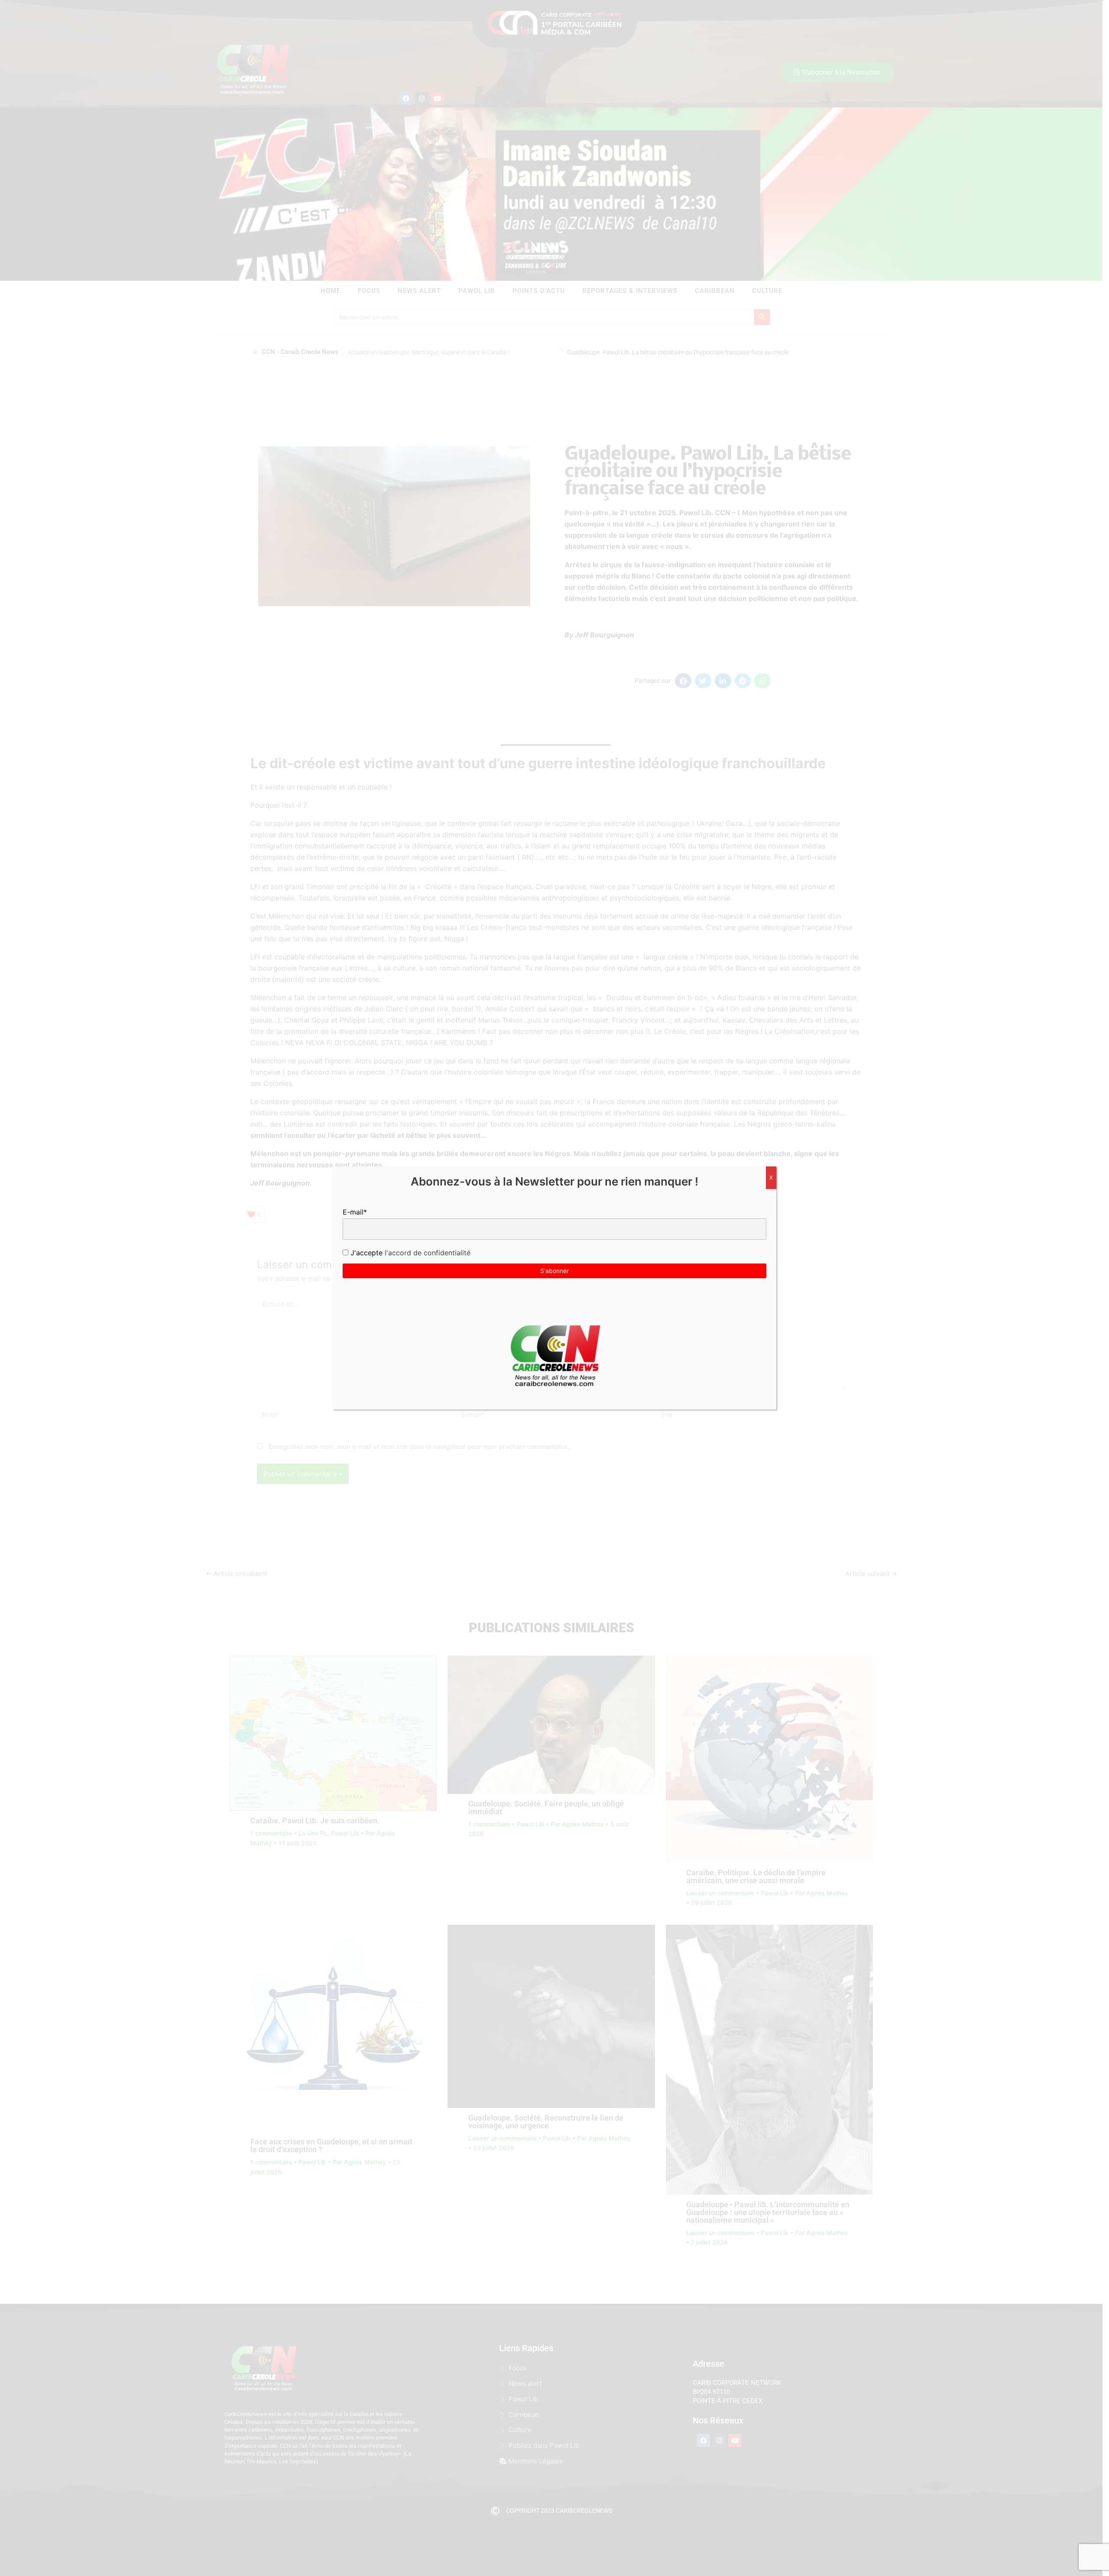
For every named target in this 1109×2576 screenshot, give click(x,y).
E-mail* (355, 1212)
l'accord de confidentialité (426, 1253)
